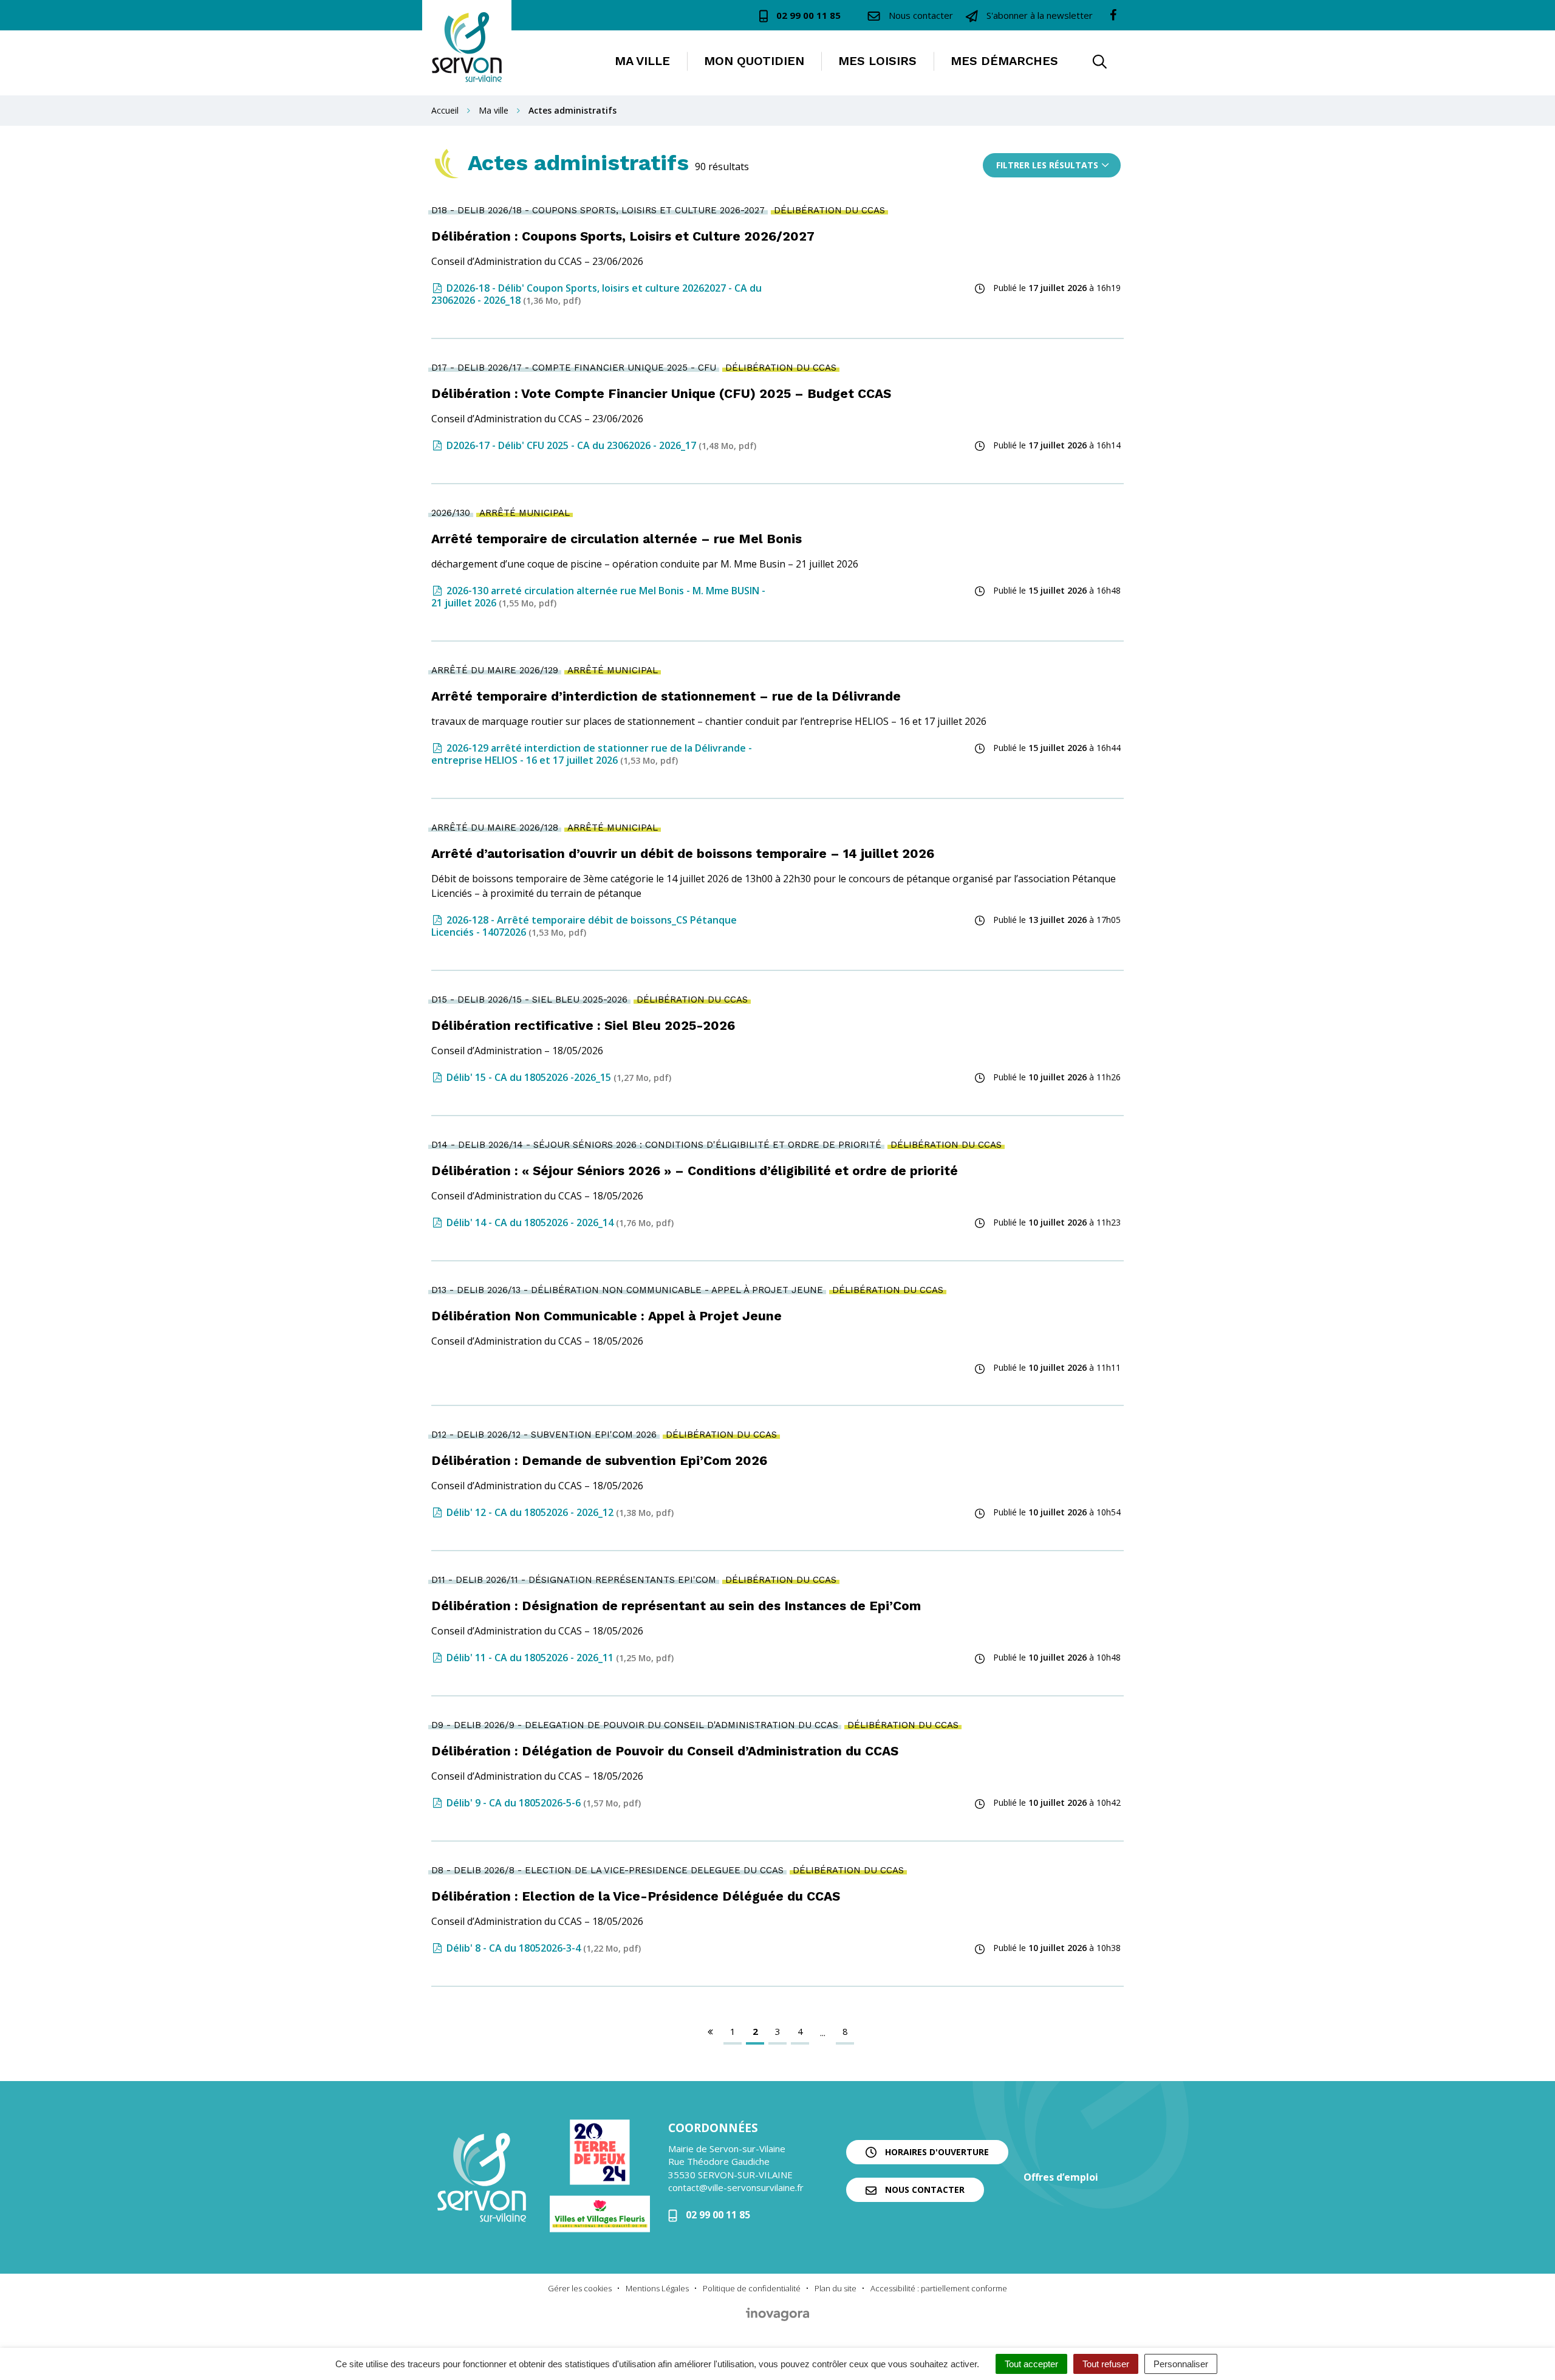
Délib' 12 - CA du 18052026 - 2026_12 (559, 1512)
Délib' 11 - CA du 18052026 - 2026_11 (559, 1658)
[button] (1099, 63)
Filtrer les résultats (1047, 165)
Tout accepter (1031, 2364)
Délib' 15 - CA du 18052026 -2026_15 (558, 1077)
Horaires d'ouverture (936, 2152)
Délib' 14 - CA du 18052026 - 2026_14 (559, 1223)
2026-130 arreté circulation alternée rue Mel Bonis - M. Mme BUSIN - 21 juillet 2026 (598, 597)
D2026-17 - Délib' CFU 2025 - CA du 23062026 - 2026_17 (600, 445)
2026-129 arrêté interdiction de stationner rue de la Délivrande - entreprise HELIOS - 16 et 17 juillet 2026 (592, 754)
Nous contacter (924, 2190)
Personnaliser (1181, 2364)
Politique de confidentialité (752, 2288)
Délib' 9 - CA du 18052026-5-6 (542, 1803)
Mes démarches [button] (1004, 61)
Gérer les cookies (580, 2288)
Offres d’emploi (1061, 2177)
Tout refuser (1106, 2364)
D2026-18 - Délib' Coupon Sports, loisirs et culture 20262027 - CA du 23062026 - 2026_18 (596, 294)
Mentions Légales (657, 2288)
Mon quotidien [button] (754, 61)
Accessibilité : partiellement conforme (939, 2288)
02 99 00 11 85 (717, 2215)
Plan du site (836, 2288)
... (823, 2032)
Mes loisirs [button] (877, 61)
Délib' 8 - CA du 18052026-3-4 (542, 1948)
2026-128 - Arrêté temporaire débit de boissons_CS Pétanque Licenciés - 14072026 (584, 926)
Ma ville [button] (642, 61)
